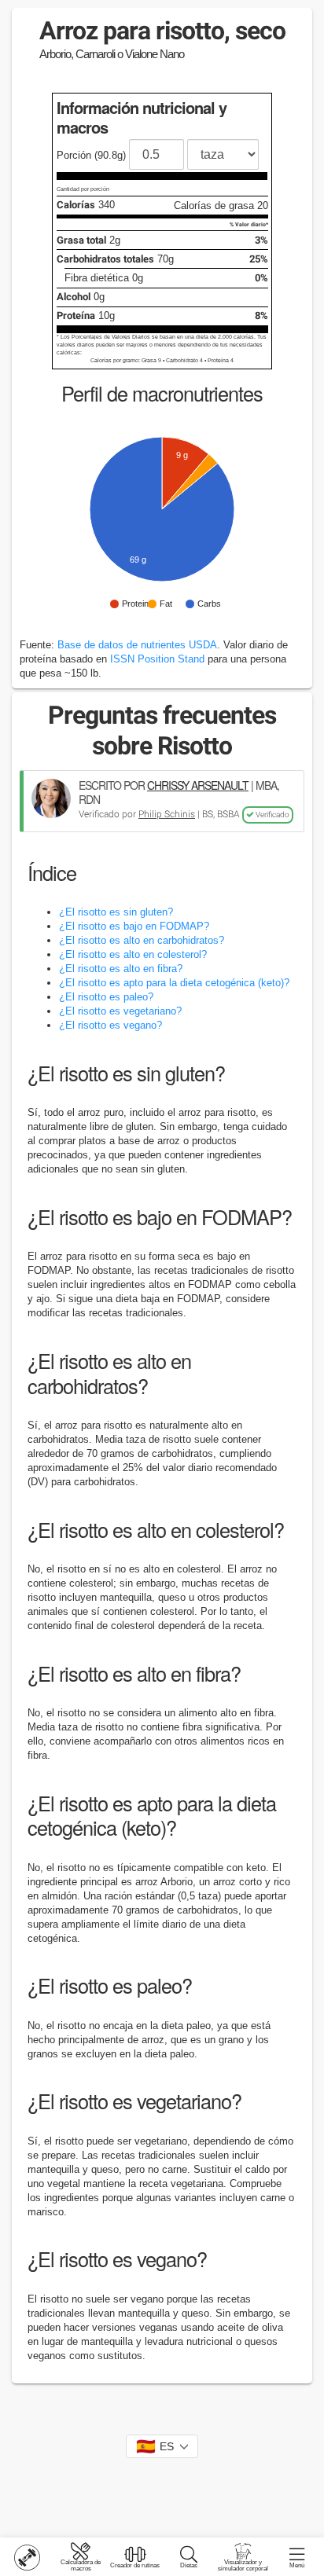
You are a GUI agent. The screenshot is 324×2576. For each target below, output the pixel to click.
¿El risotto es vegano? (110, 1025)
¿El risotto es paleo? (106, 997)
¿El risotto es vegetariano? (120, 1011)
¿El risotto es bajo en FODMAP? (134, 926)
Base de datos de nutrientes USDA (137, 645)
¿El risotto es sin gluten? (116, 912)
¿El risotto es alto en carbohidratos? (142, 940)
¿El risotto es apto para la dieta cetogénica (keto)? (174, 983)
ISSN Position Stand (157, 659)
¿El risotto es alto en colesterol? (133, 954)
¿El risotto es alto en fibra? (121, 969)
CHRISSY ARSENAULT (198, 785)
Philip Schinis (167, 814)
